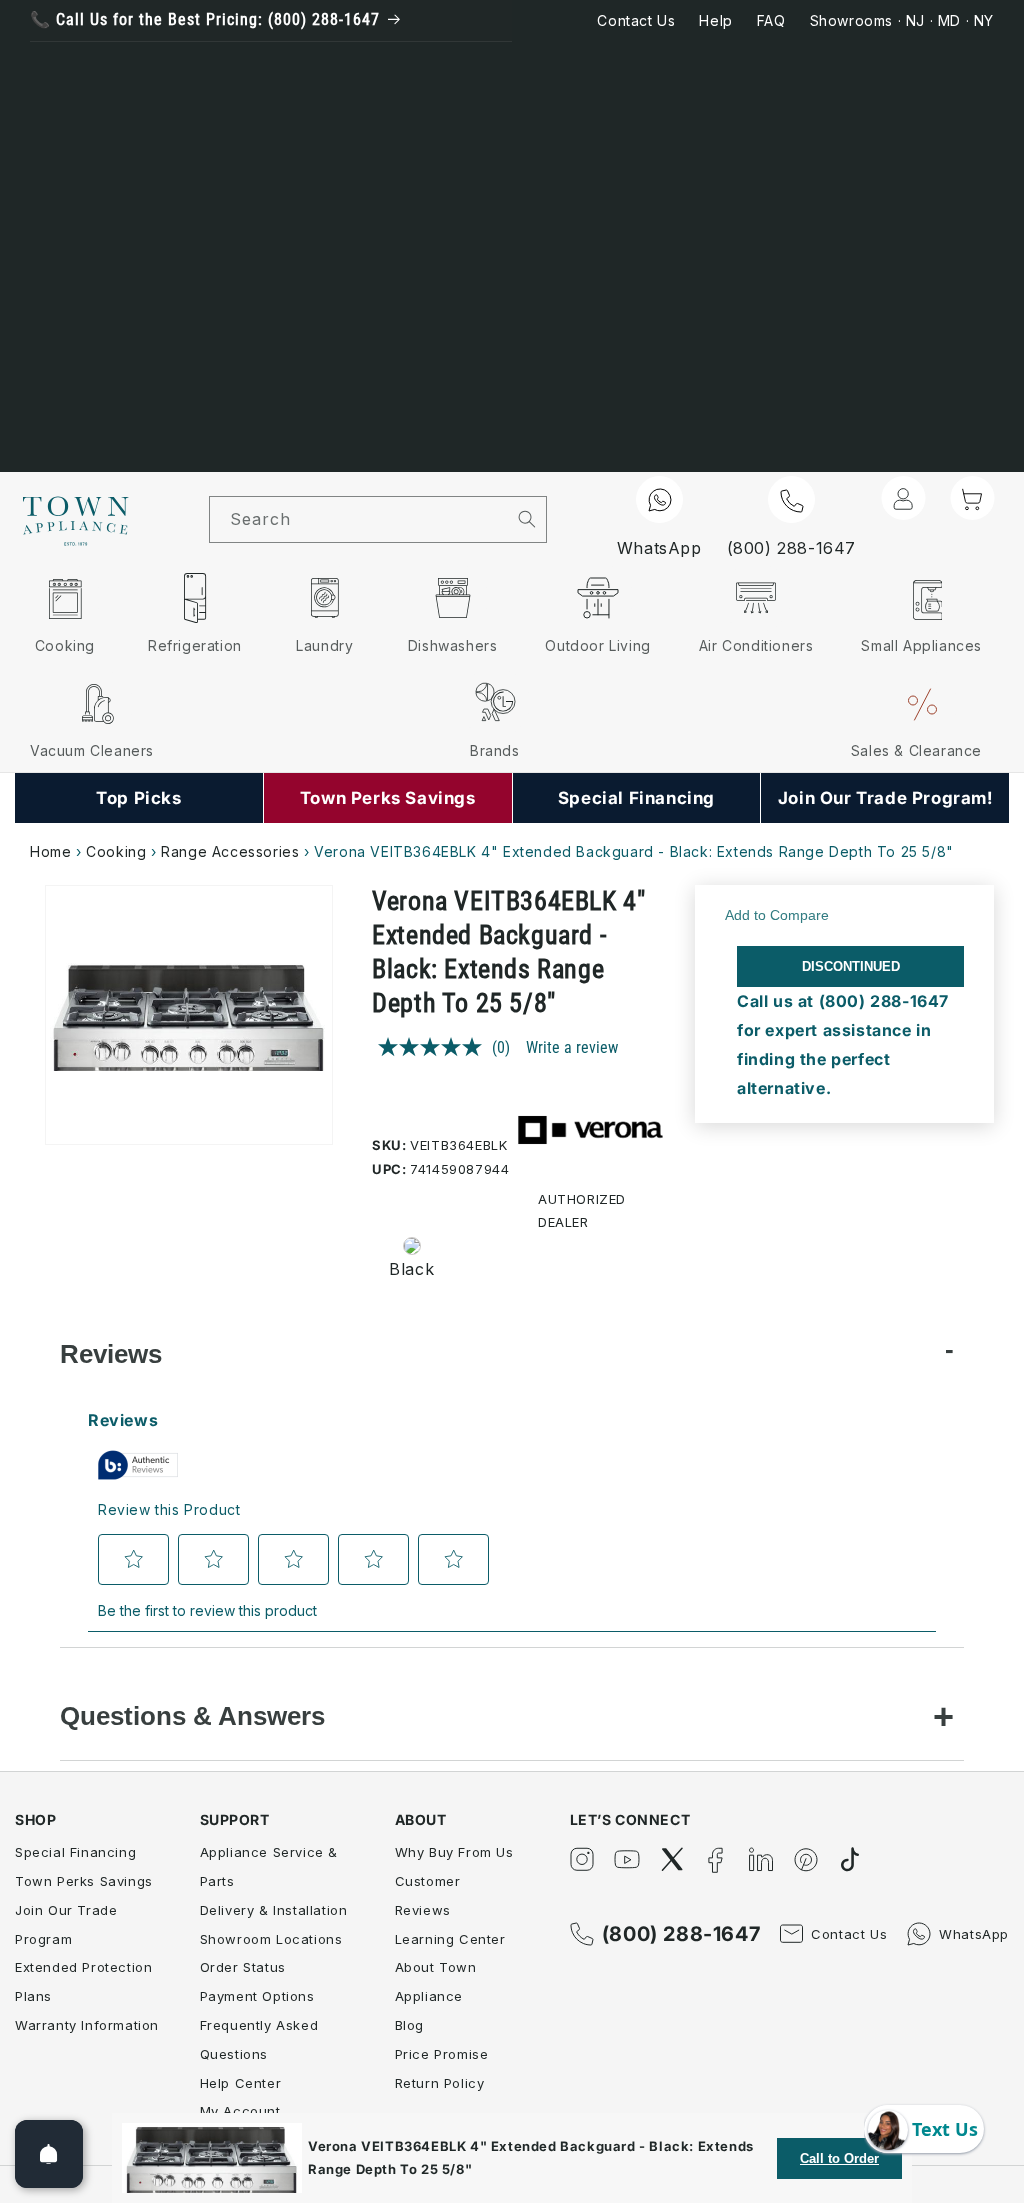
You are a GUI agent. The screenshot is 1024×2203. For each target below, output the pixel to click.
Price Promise (442, 2054)
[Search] (527, 519)
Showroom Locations (271, 1939)
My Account (240, 2111)
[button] (972, 498)
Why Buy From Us (454, 1852)
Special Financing (75, 1852)
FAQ (771, 20)
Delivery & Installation (274, 1910)
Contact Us (636, 20)
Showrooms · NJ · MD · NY (902, 20)
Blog (409, 2025)
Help (715, 20)
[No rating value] (435, 1047)
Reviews (111, 1354)
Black (411, 1269)
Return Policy (440, 2083)
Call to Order (839, 2158)
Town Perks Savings (84, 1881)
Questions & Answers (192, 1716)
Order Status (243, 1967)
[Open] (49, 2154)
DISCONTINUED (851, 966)
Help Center (241, 2083)
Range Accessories (230, 851)
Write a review (572, 1047)
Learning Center (450, 1939)
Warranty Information (87, 2025)
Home (50, 851)
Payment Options (257, 1996)
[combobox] (359, 519)
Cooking (116, 851)
